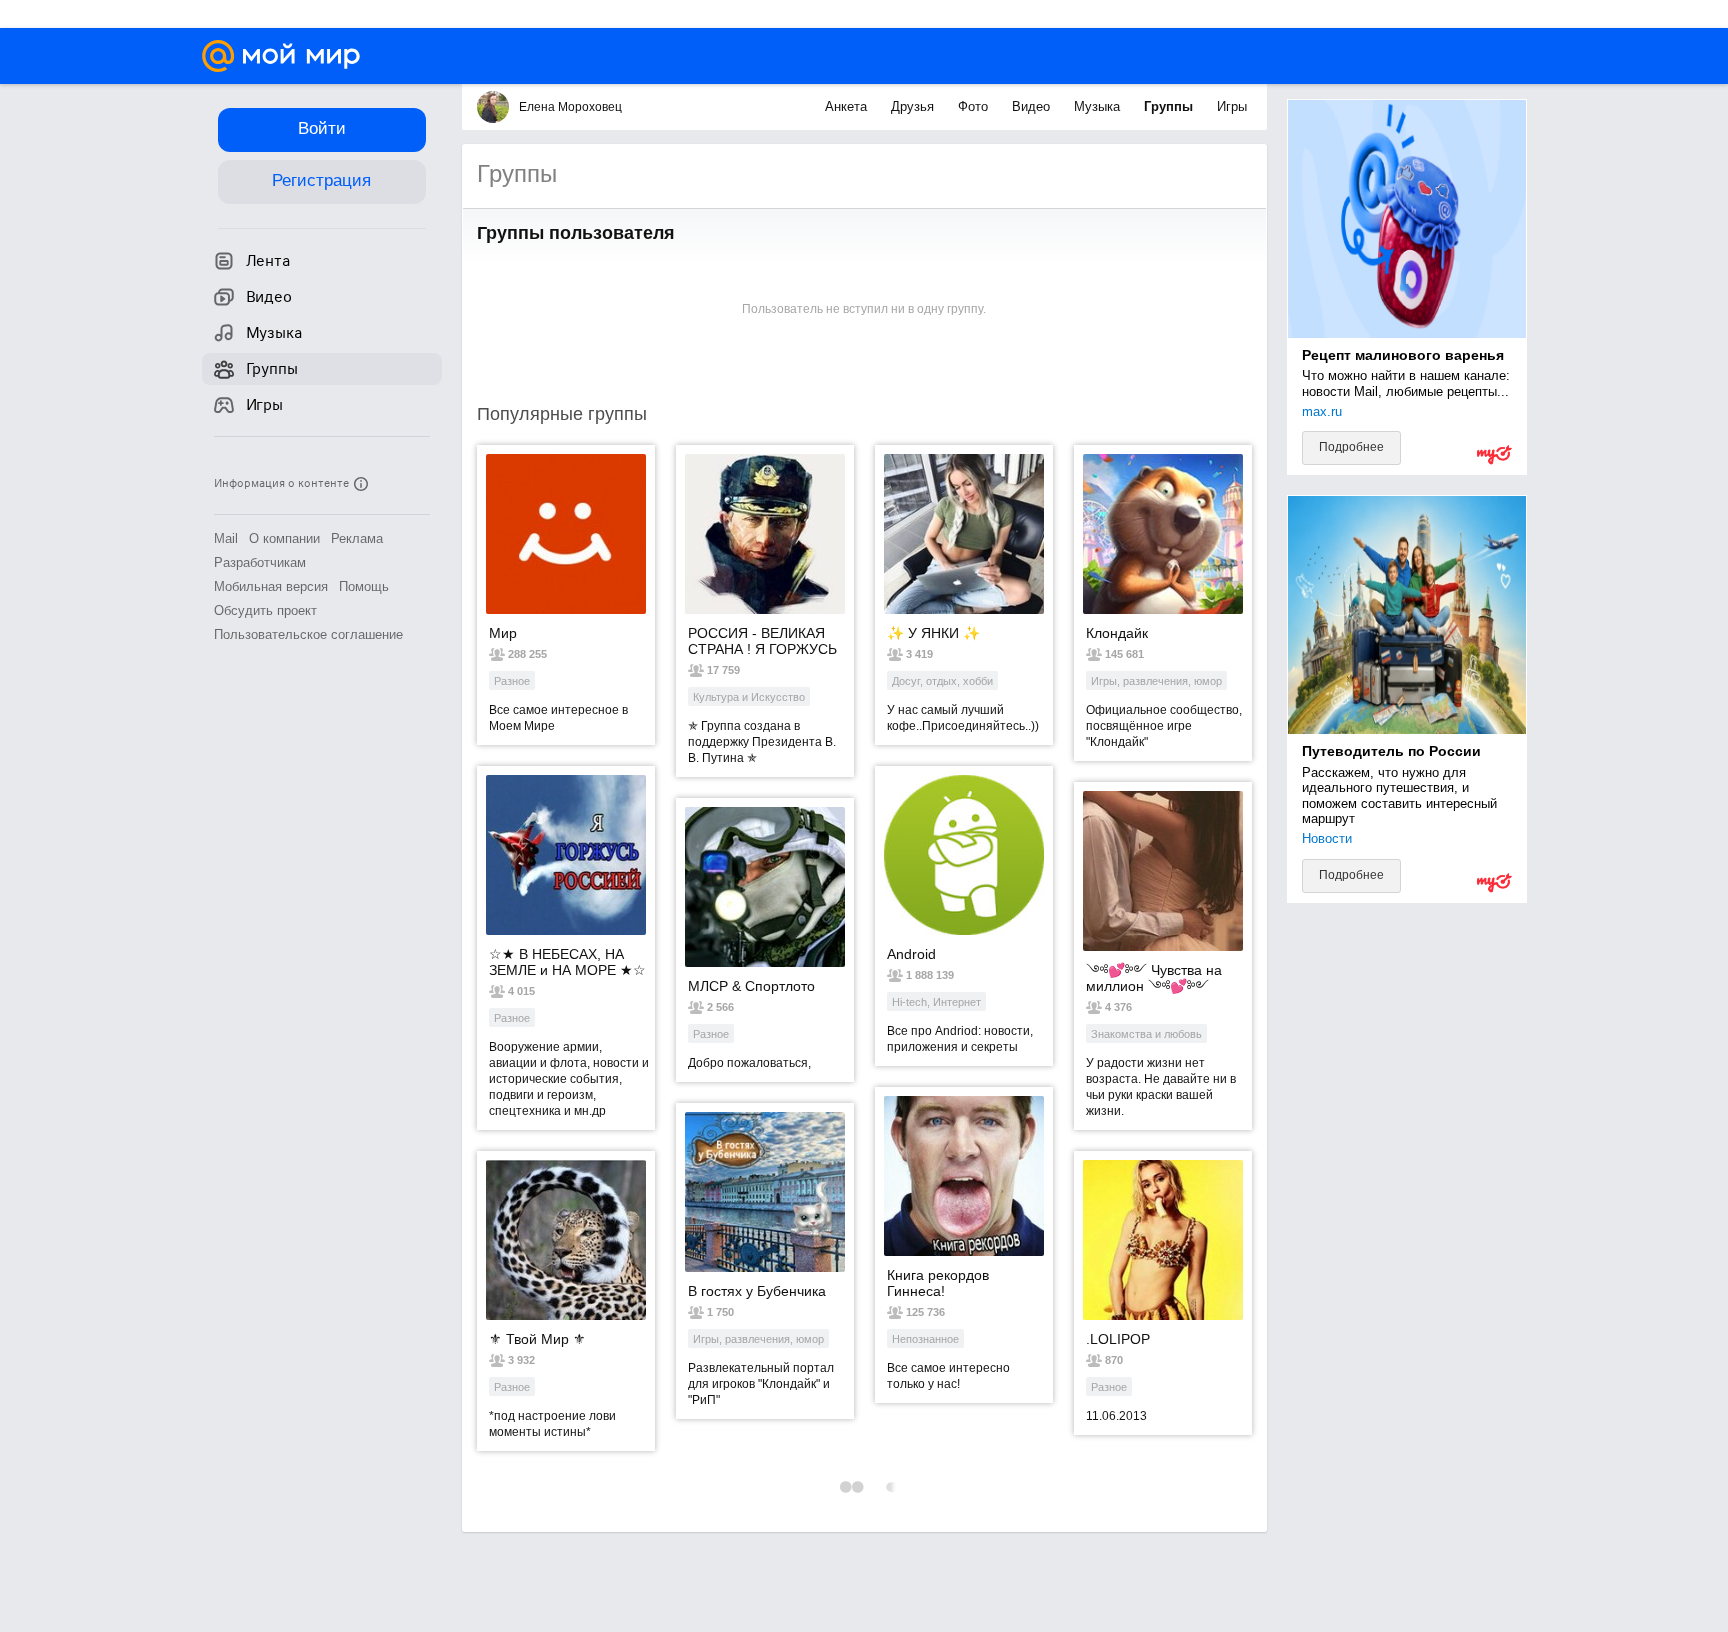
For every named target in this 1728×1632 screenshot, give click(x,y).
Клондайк (1117, 633)
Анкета (848, 106)
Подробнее (1351, 447)
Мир (503, 633)
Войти (322, 128)
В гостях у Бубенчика (757, 1291)
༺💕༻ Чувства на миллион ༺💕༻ (1154, 978)
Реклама (357, 538)
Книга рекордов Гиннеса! (938, 1283)
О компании (284, 538)
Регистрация (321, 180)
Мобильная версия (271, 586)
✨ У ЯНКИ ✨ (933, 633)
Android (911, 954)
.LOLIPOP (1118, 1339)
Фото (975, 106)
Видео (1033, 106)
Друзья (914, 106)
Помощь (364, 586)
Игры (1232, 106)
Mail (226, 538)
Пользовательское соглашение (308, 634)
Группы (1170, 106)
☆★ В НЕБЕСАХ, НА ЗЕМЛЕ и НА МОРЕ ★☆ (567, 962)
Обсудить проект (265, 610)
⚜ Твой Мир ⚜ (537, 1339)
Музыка (1099, 106)
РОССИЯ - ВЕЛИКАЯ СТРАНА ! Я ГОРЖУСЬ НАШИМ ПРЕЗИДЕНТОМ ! (762, 641)
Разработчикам (260, 562)
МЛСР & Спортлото (751, 986)
